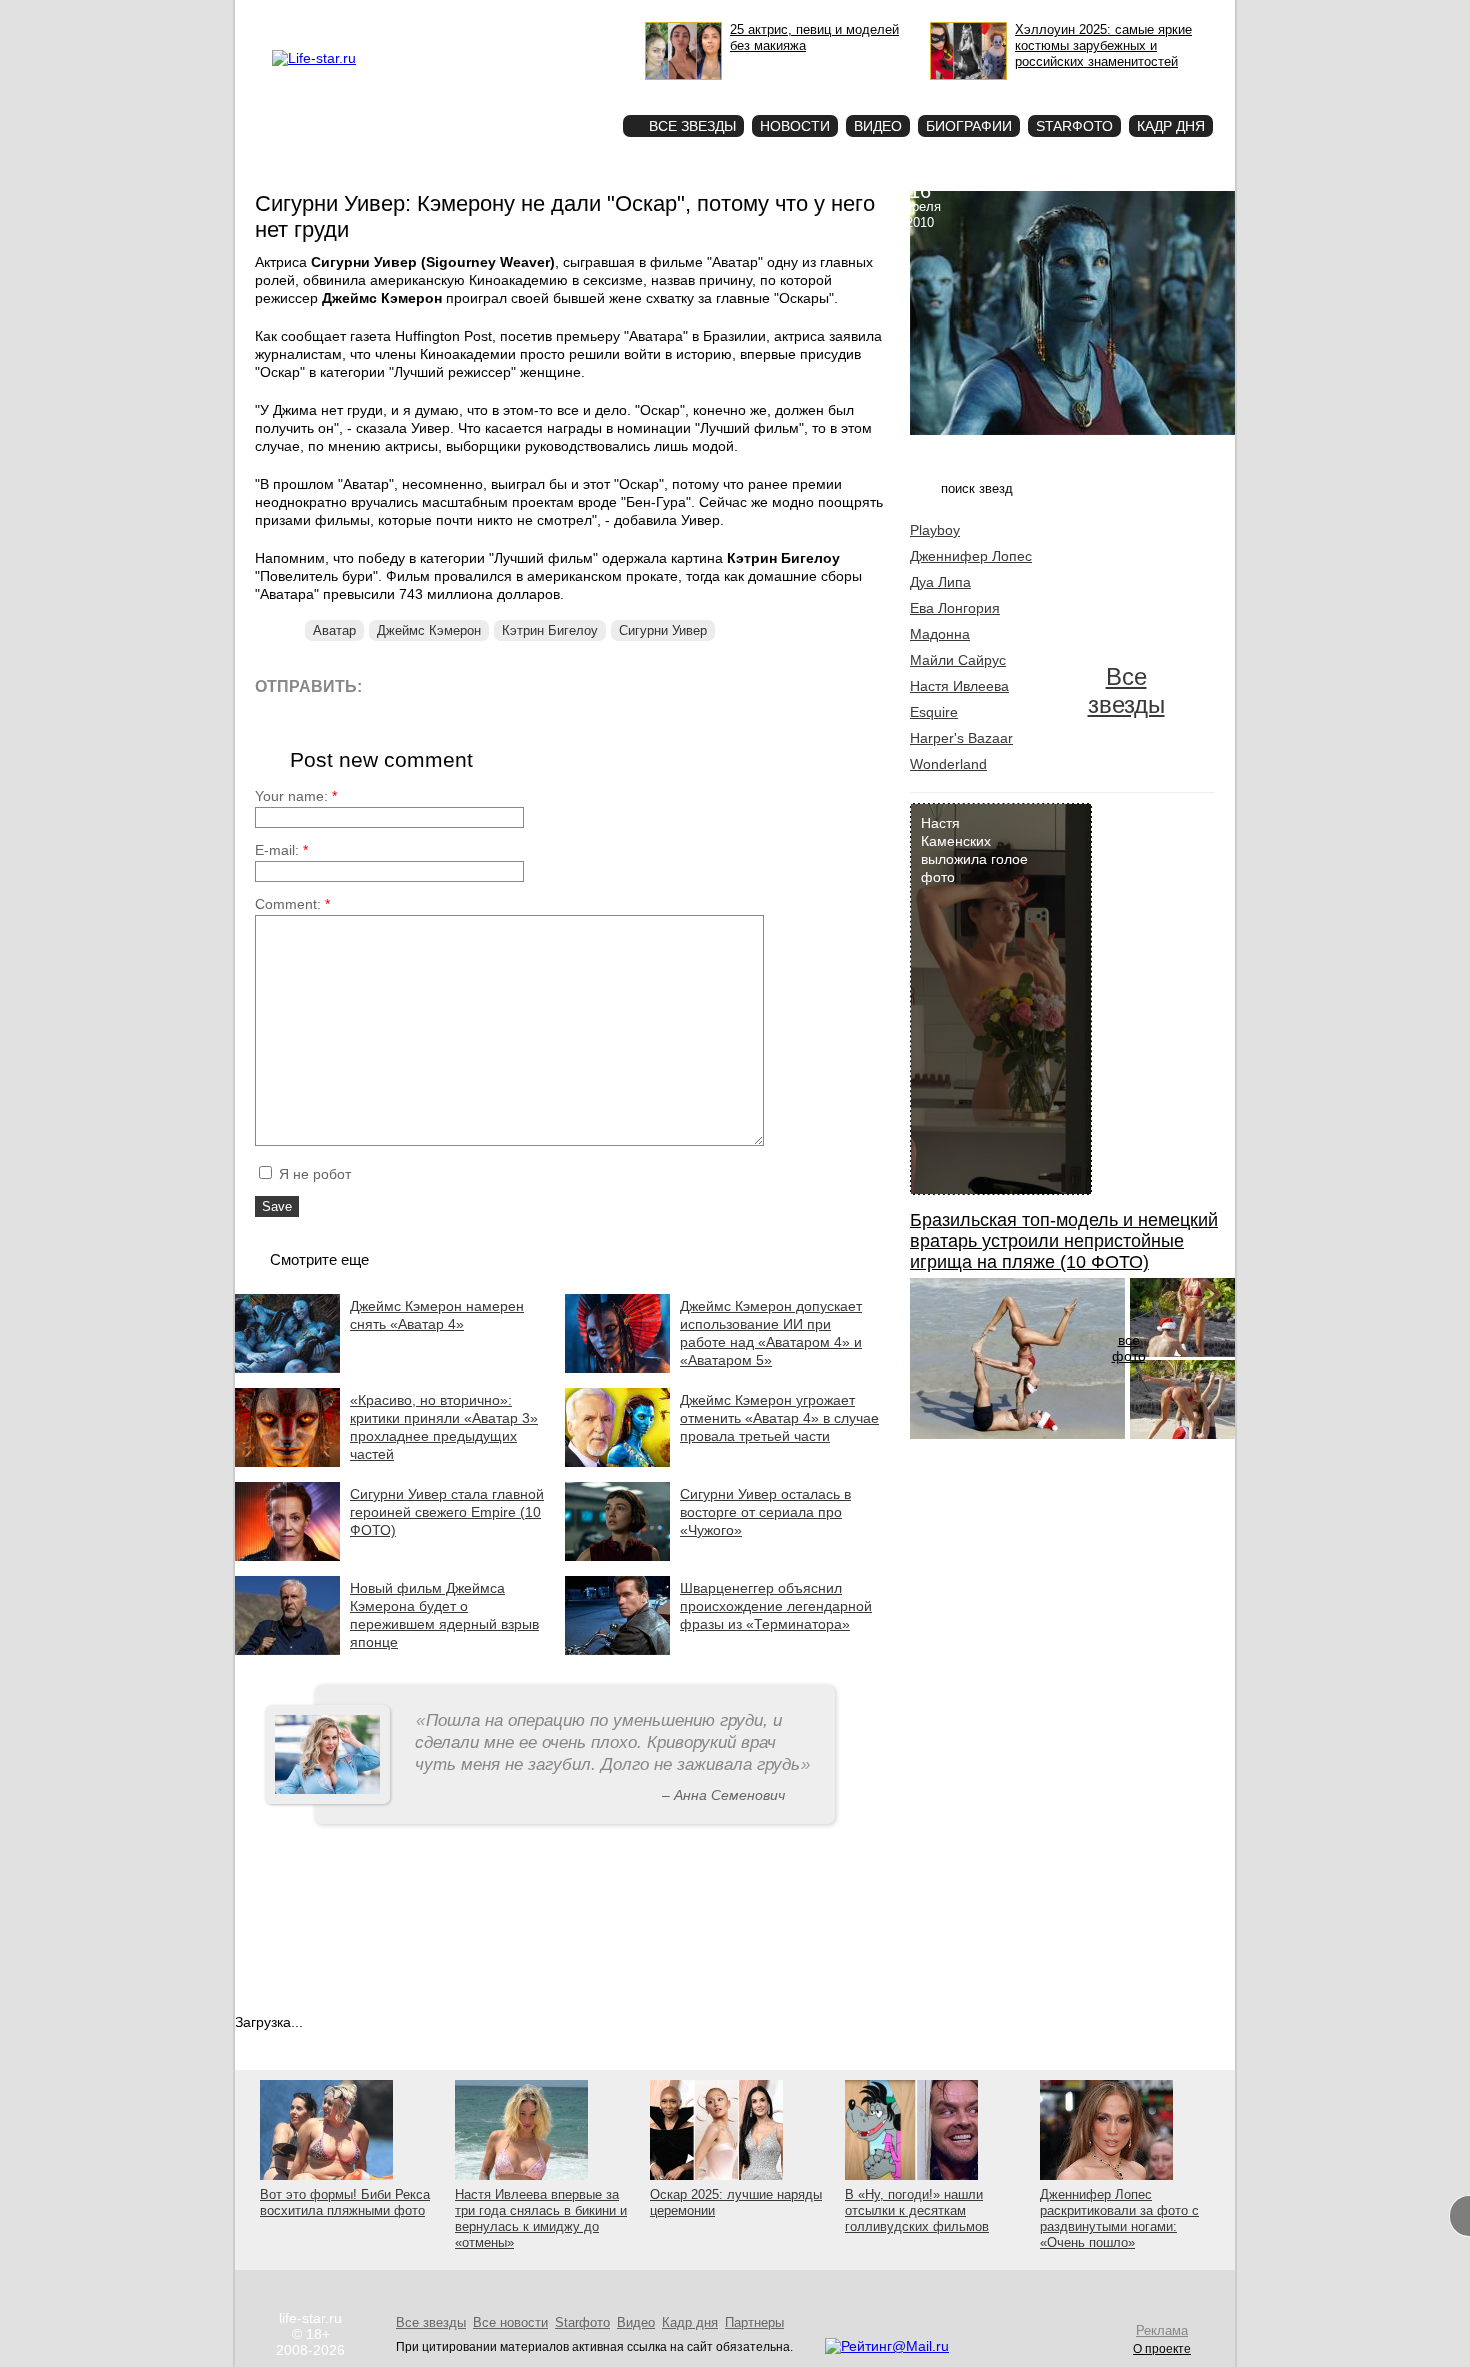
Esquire (934, 712)
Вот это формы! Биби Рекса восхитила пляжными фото (345, 2202)
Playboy (935, 530)
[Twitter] (479, 685)
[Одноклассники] (524, 685)
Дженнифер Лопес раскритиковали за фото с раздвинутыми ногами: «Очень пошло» (1119, 2218)
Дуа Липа (940, 582)
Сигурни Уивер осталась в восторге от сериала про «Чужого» (765, 1512)
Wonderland (948, 764)
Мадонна (940, 634)
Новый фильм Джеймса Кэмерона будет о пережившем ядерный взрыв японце (444, 1615)
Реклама (455, 16)
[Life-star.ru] (314, 58)
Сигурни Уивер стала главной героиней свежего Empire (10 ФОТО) (447, 1512)
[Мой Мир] (569, 685)
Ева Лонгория (955, 608)
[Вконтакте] (434, 685)
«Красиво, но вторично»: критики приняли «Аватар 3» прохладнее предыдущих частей (444, 1427)
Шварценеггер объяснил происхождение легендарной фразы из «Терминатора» (776, 1606)
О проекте (398, 16)
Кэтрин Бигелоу (550, 630)
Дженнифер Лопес (971, 556)
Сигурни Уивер (663, 630)
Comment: (292, 904)
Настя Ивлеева (959, 686)
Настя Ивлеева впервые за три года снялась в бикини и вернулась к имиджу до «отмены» (541, 2218)
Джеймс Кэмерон (429, 630)
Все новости (510, 2322)
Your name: (296, 796)
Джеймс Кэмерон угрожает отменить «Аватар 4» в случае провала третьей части (779, 1418)
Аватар (334, 630)
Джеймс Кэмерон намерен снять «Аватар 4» (437, 1315)
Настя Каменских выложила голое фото (974, 850)
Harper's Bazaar (961, 738)
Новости (795, 126)
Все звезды (1126, 690)
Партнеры (754, 2322)
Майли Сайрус (958, 660)
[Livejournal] (389, 685)
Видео (878, 126)
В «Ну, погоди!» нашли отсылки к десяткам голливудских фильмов (917, 2210)
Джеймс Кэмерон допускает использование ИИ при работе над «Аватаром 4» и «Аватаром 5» (771, 1333)
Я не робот (313, 1174)
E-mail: (281, 850)
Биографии (969, 126)
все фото (1129, 1348)
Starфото (548, 90)
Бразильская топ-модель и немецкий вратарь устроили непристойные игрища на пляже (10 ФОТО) (1064, 1241)
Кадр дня (1171, 126)
